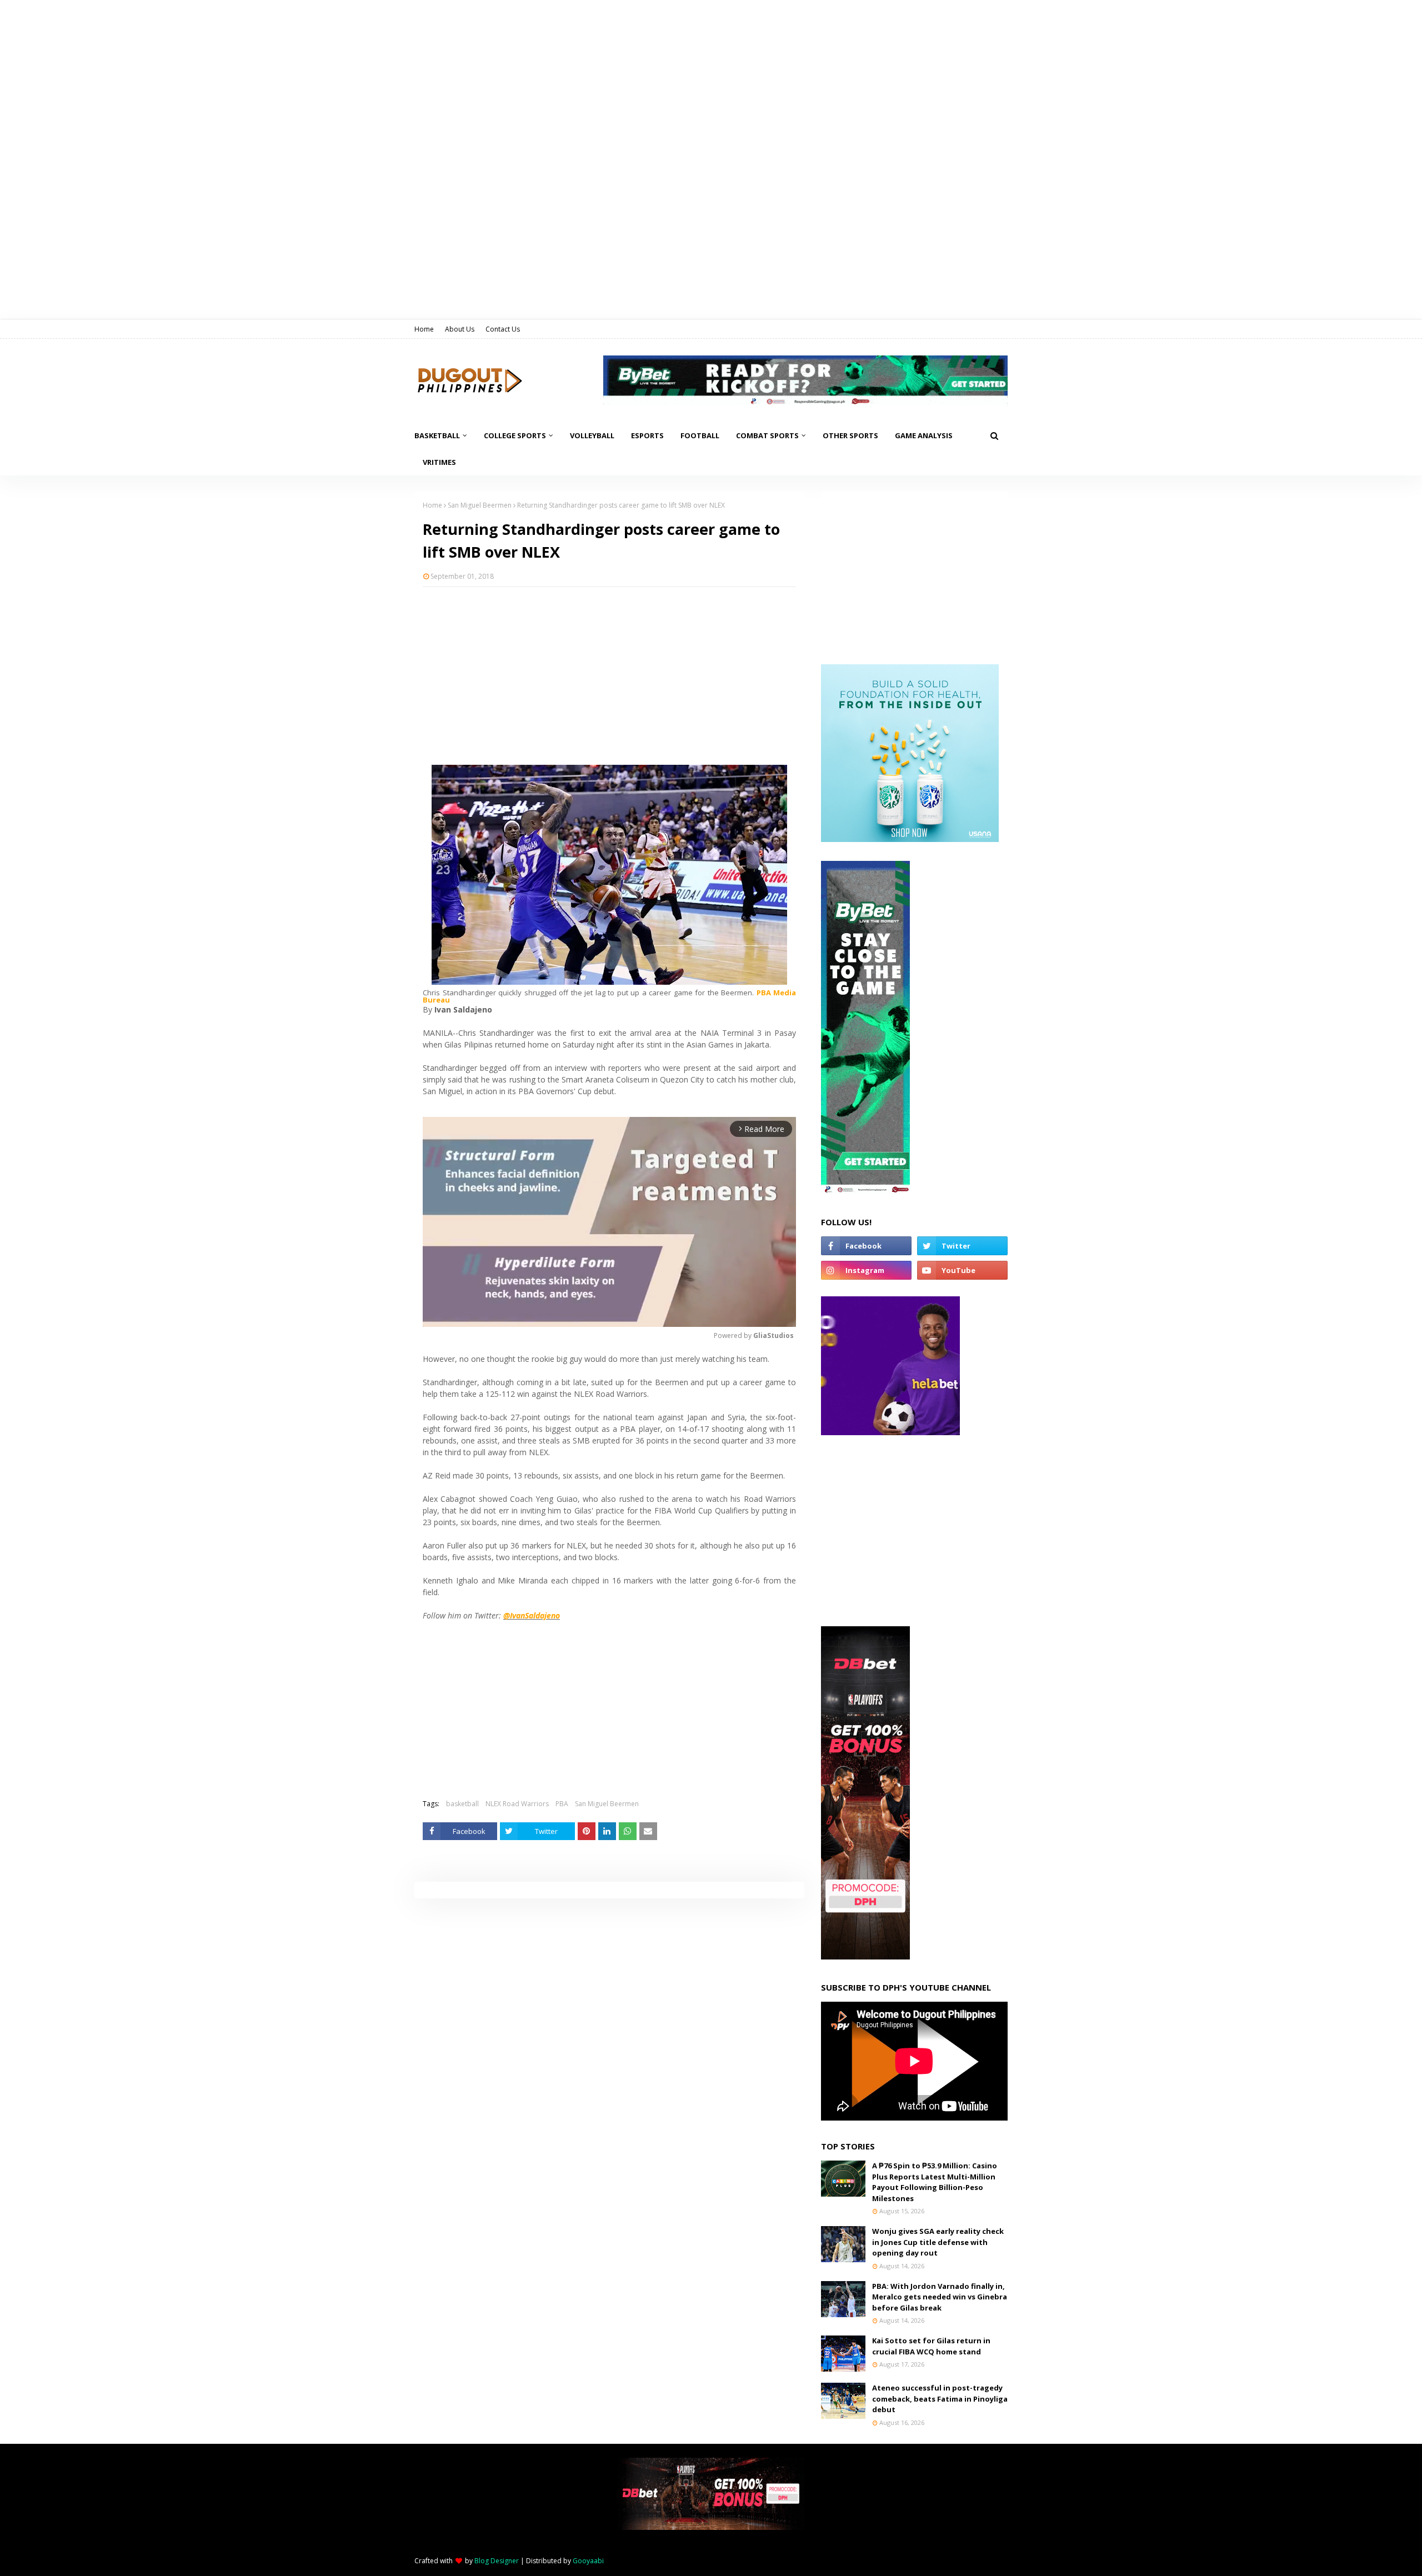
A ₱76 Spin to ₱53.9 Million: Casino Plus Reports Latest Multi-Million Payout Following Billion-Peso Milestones (935, 2182)
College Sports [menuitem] (515, 435)
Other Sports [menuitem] (850, 435)
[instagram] (866, 1270)
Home (424, 329)
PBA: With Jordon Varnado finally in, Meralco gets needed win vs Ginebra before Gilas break (940, 2297)
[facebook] (866, 1246)
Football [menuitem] (700, 435)
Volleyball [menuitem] (592, 435)
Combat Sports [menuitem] (767, 435)
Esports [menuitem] (647, 435)
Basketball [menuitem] (437, 435)
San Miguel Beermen (480, 505)
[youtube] (962, 1270)
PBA (562, 1804)
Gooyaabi (588, 2561)
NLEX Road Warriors (517, 1804)
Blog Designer (497, 2561)
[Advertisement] (609, 676)
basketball (462, 1804)
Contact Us (503, 329)
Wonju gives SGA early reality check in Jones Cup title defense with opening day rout (938, 2242)
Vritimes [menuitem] (439, 462)
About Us (460, 329)
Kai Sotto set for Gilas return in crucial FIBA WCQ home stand (931, 2346)
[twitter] (962, 1246)
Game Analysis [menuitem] (924, 435)
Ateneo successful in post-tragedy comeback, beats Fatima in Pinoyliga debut (940, 2399)
